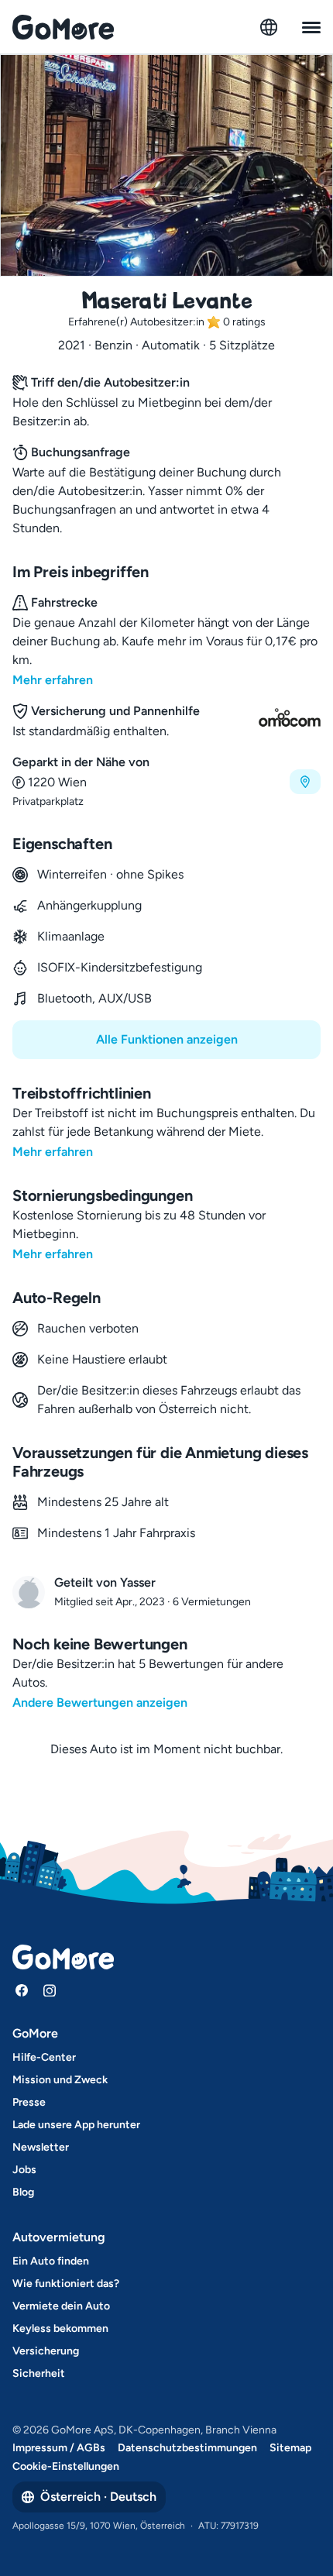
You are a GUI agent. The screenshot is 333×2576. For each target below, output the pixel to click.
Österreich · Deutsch (98, 2497)
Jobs (24, 2170)
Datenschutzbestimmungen (187, 2448)
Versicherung (46, 2351)
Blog (23, 2192)
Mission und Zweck (60, 2080)
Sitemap (290, 2448)
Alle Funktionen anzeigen (167, 1039)
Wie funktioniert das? (66, 2284)
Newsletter (41, 2147)
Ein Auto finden (51, 2261)
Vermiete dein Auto (61, 2306)
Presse (29, 2102)
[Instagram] (50, 1990)
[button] (166, 781)
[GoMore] (63, 27)
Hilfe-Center (44, 2057)
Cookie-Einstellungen (66, 2466)
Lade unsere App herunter (76, 2125)
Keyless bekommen (60, 2328)
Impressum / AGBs (59, 2448)
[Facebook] (22, 1990)
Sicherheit (39, 2373)
